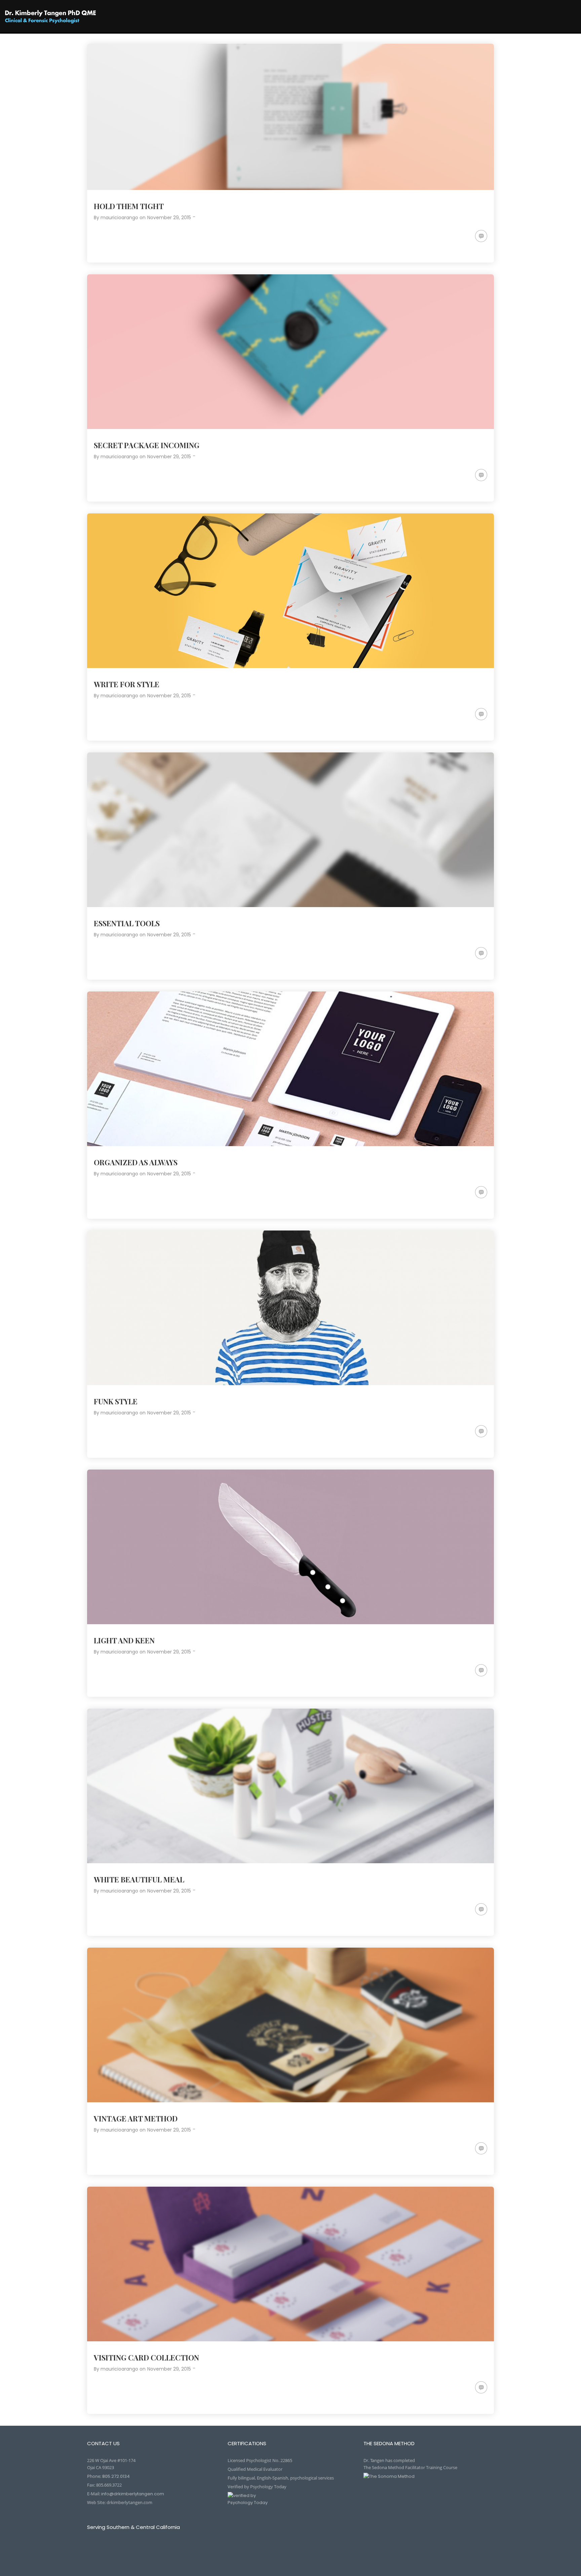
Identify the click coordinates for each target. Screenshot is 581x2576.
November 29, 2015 (169, 218)
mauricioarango (119, 218)
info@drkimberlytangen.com (133, 2494)
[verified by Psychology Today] (290, 2504)
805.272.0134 (116, 2476)
